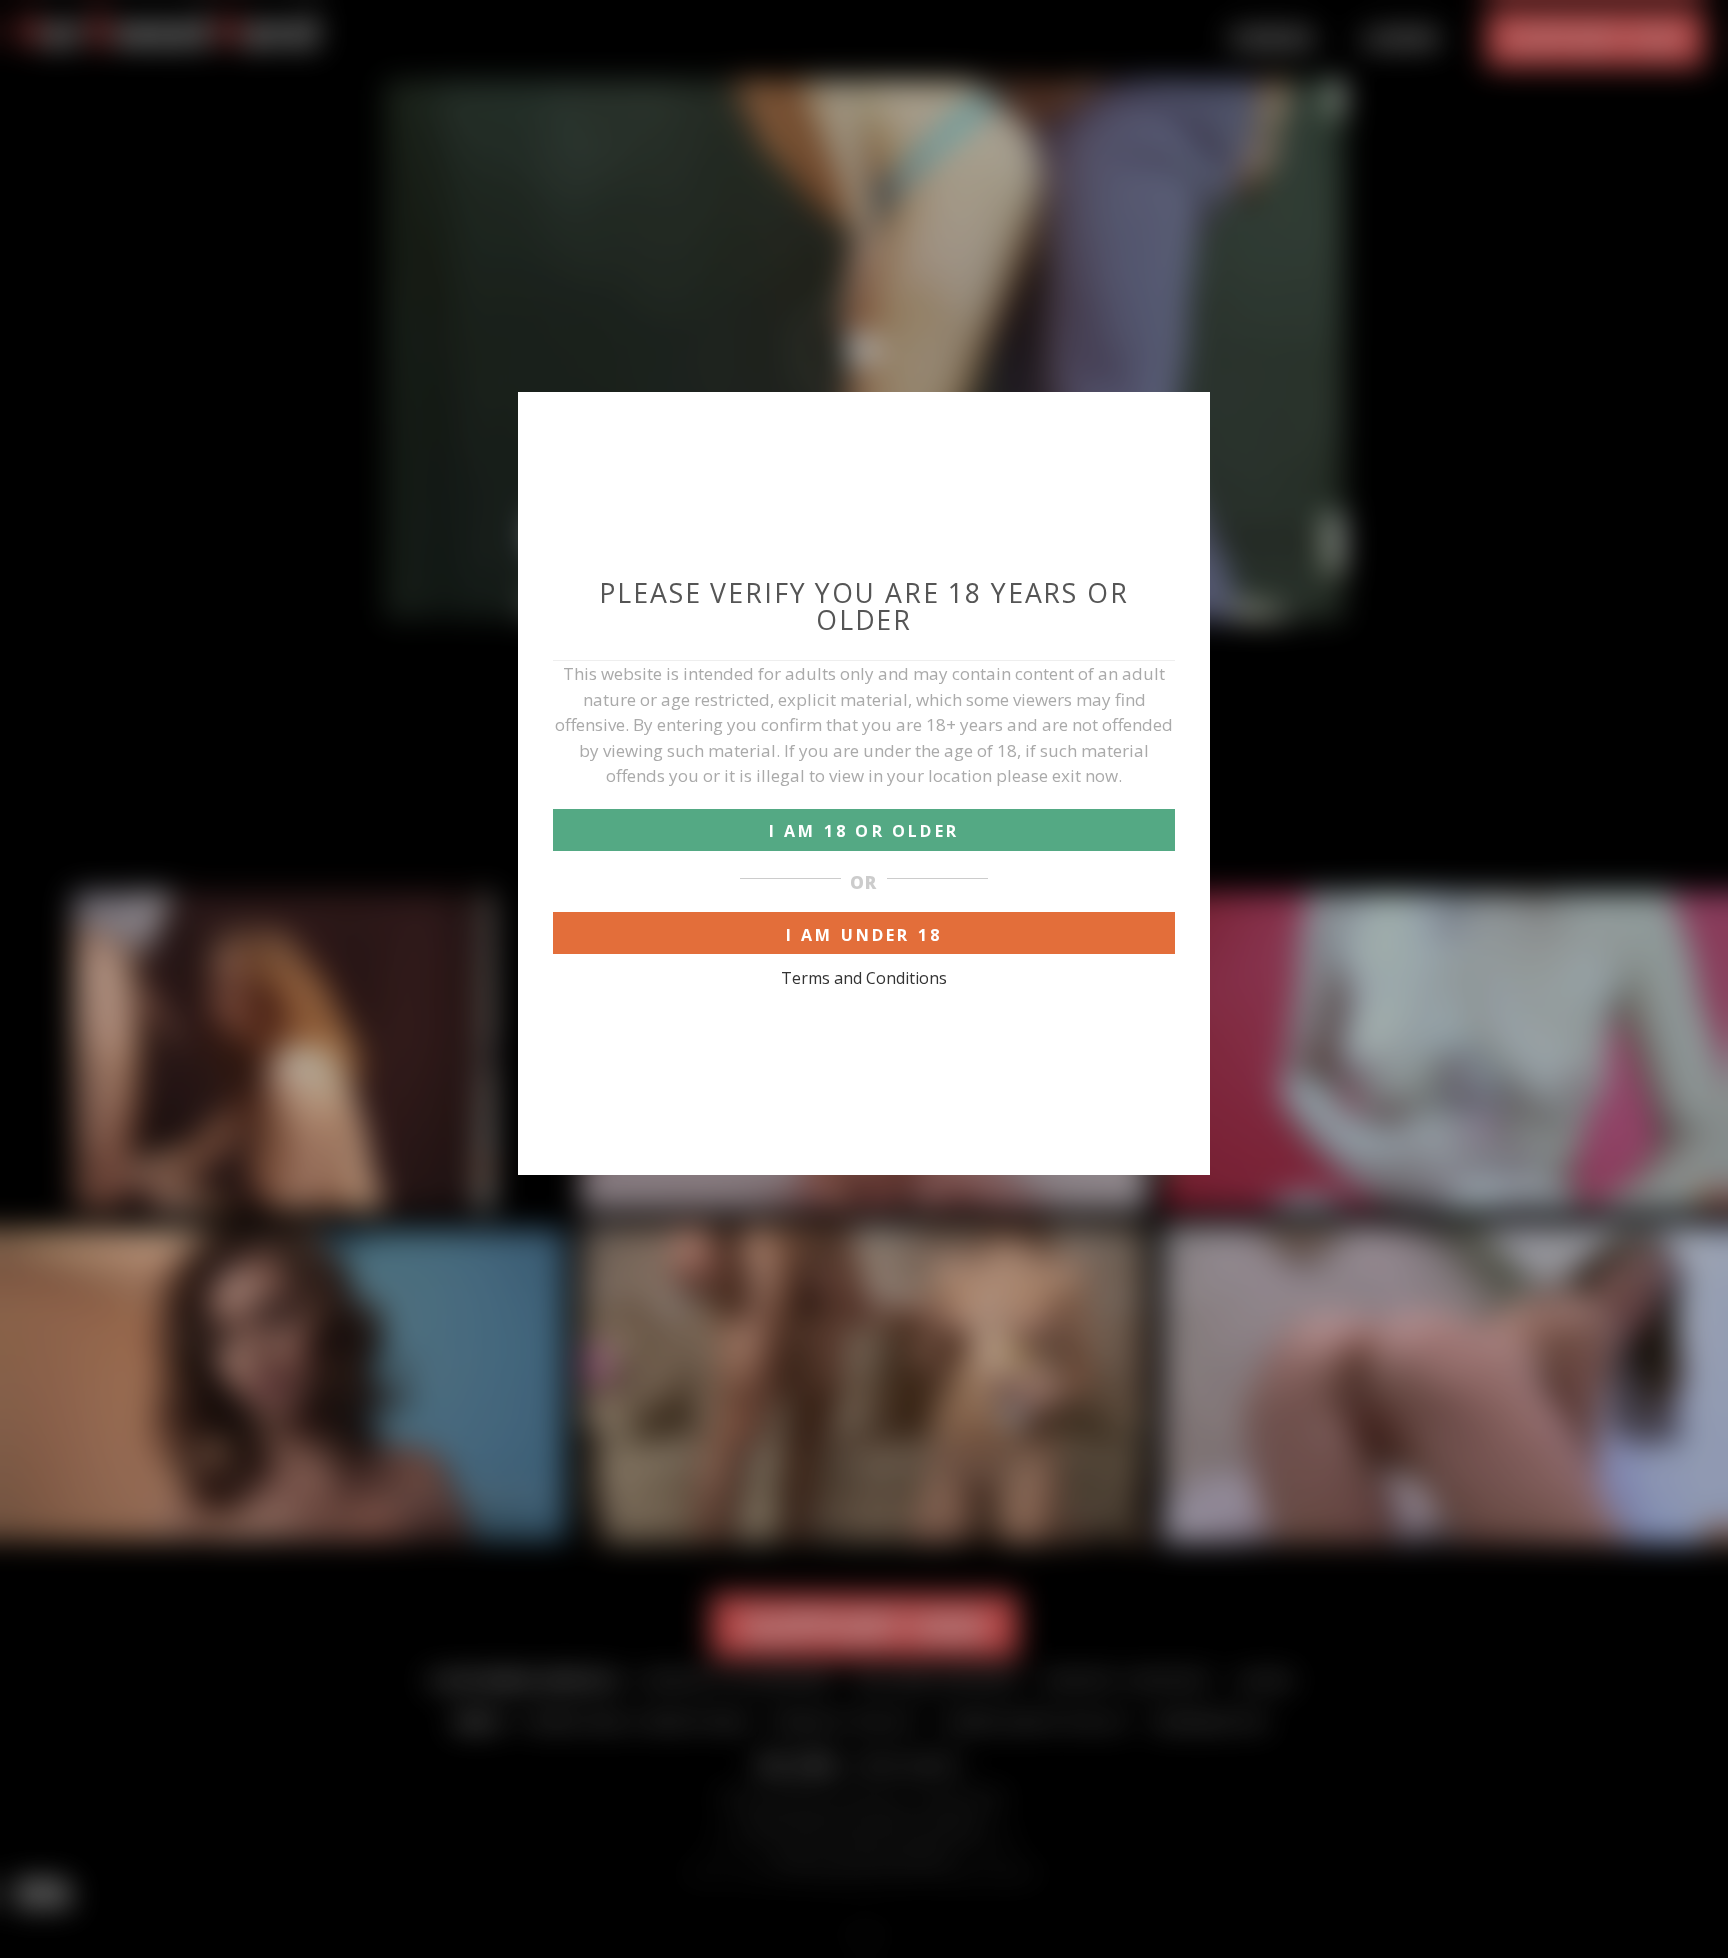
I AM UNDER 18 (864, 935)
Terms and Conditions (864, 978)
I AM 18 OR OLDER (864, 831)
